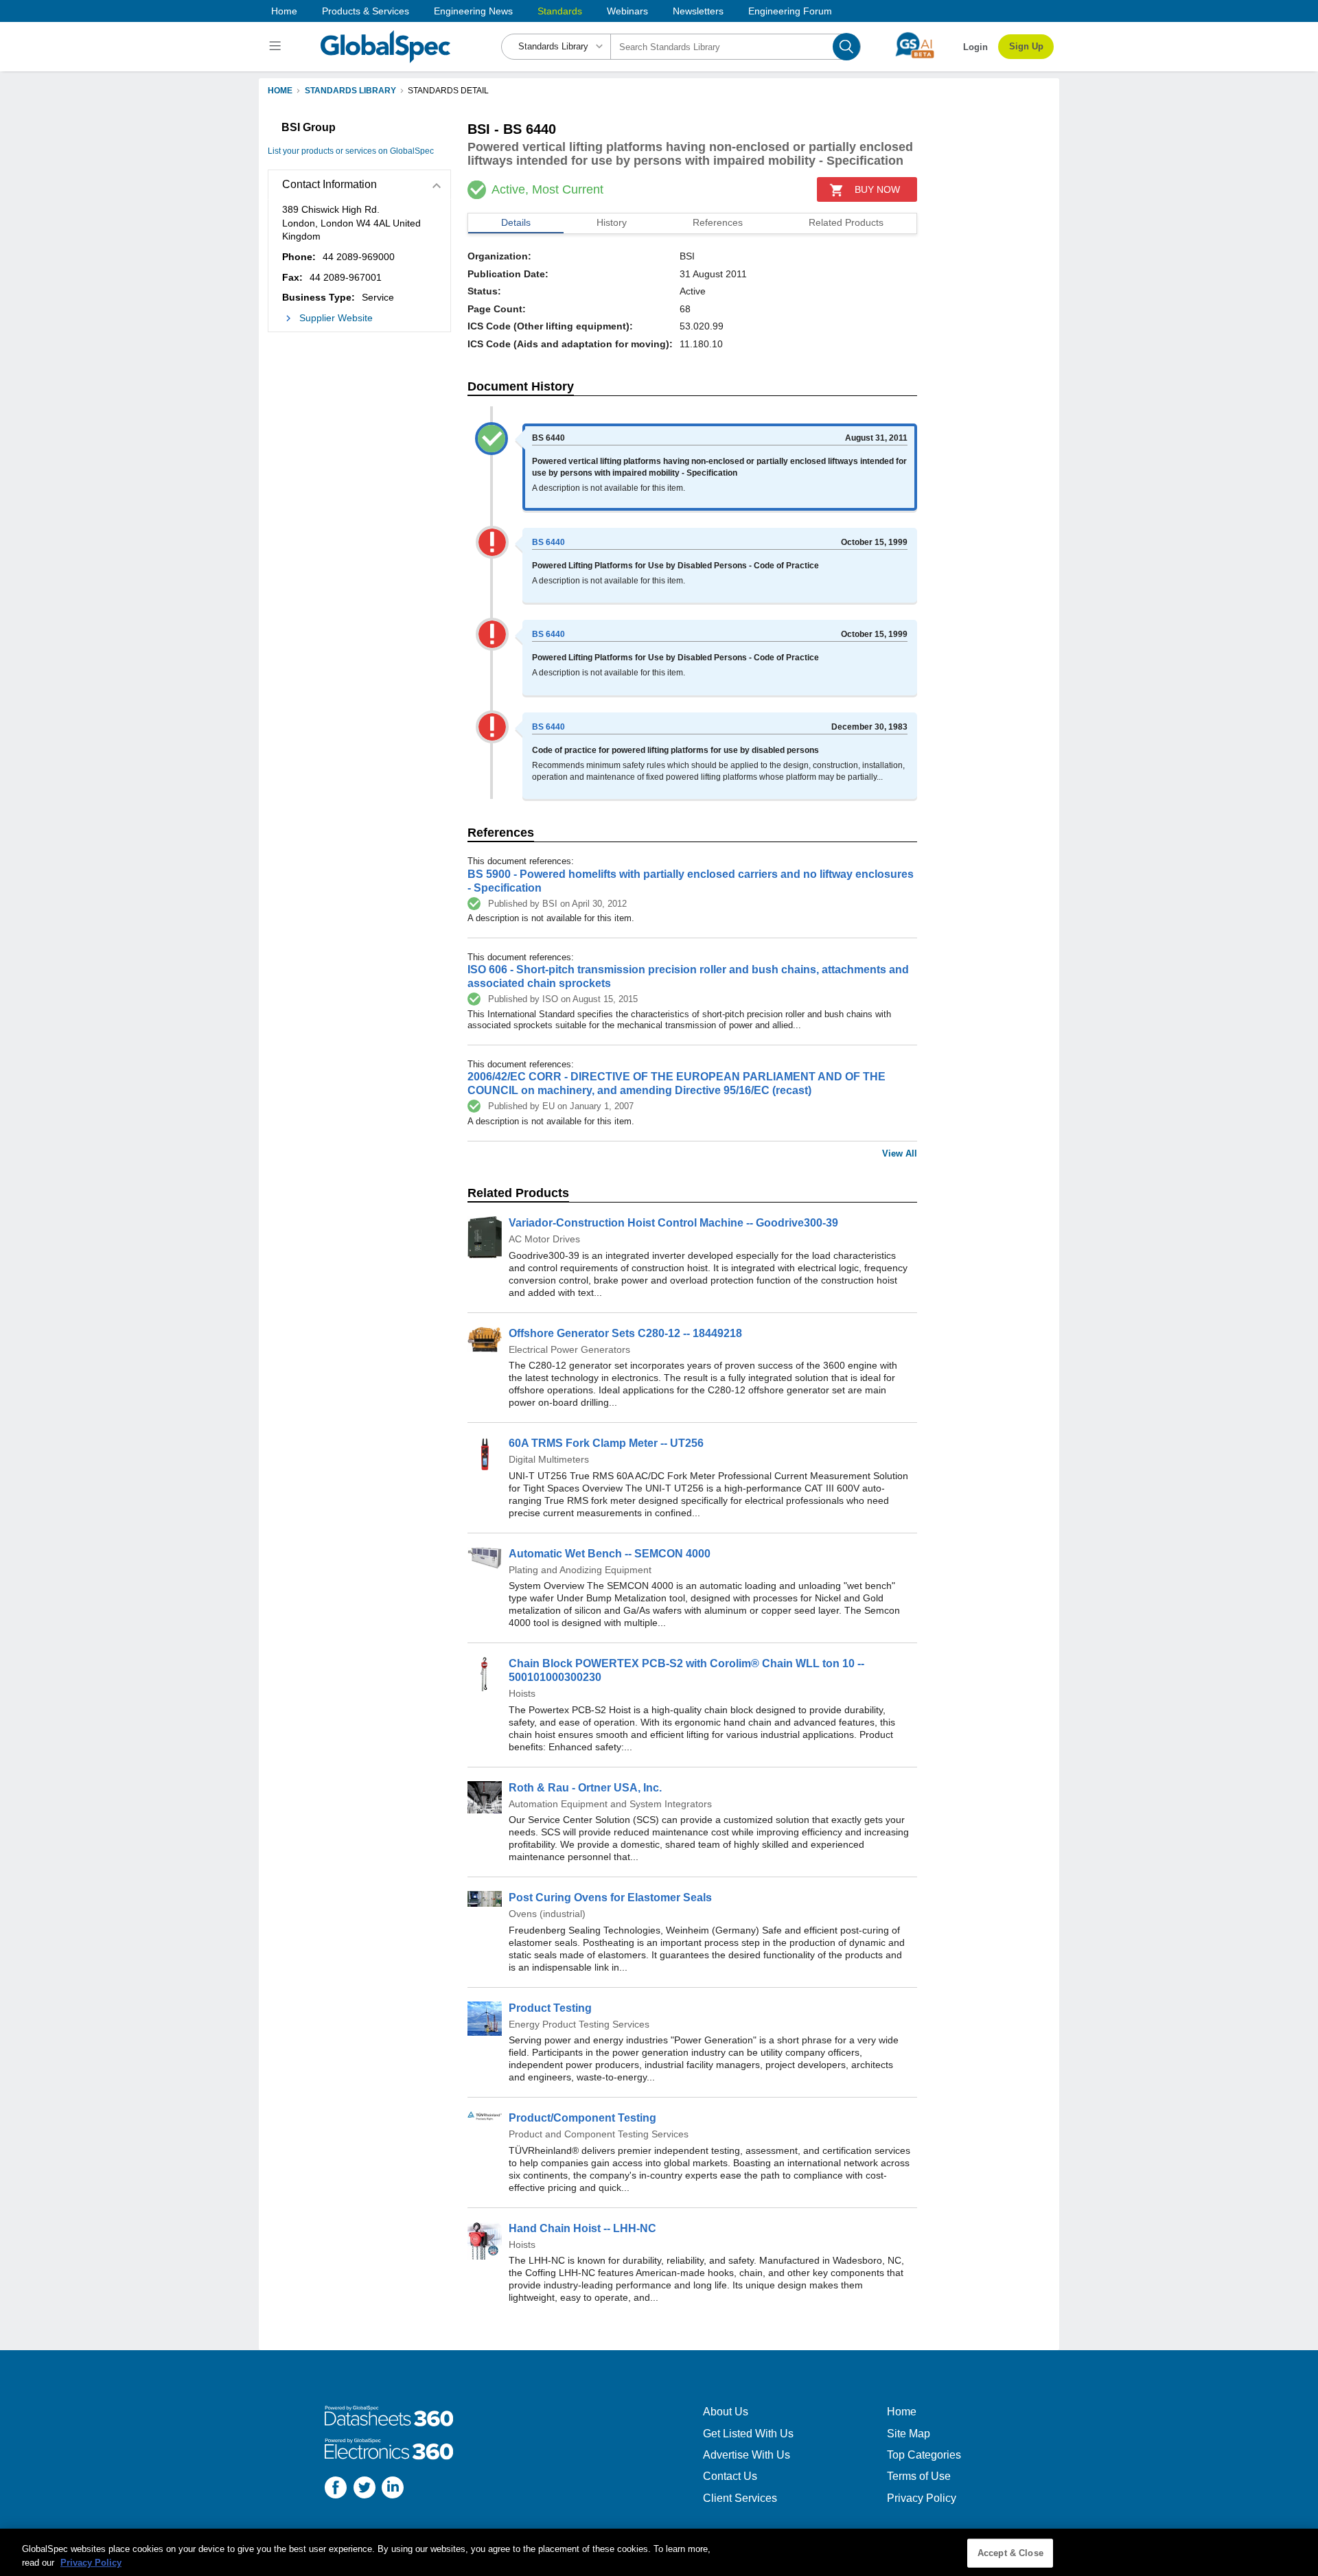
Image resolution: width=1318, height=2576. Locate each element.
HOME (280, 91)
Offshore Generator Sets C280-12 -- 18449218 (625, 1333)
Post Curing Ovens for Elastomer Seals (610, 1898)
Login (975, 47)
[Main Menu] (277, 47)
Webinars (627, 11)
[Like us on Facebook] (336, 2489)
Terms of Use (919, 2476)
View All (900, 1153)
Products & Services (366, 11)
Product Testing (550, 2008)
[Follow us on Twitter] (365, 2489)
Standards (560, 11)
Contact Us (730, 2476)
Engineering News (473, 11)
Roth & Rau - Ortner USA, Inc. (585, 1788)
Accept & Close (1010, 2553)
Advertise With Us (747, 2455)
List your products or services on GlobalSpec (351, 151)
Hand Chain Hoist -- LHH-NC (582, 2228)
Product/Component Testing (582, 2118)
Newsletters (698, 11)
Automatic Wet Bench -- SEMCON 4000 (610, 1554)
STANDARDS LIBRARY (350, 91)
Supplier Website (336, 318)
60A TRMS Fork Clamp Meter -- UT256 (606, 1443)
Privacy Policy (922, 2498)
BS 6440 (548, 542)
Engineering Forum (790, 11)
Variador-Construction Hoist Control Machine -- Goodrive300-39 (673, 1223)
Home (284, 11)
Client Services (740, 2498)
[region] (659, 2552)
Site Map (909, 2434)
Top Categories (924, 2455)
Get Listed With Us (748, 2434)
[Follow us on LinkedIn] (393, 2489)
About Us (726, 2412)
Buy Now (877, 189)
